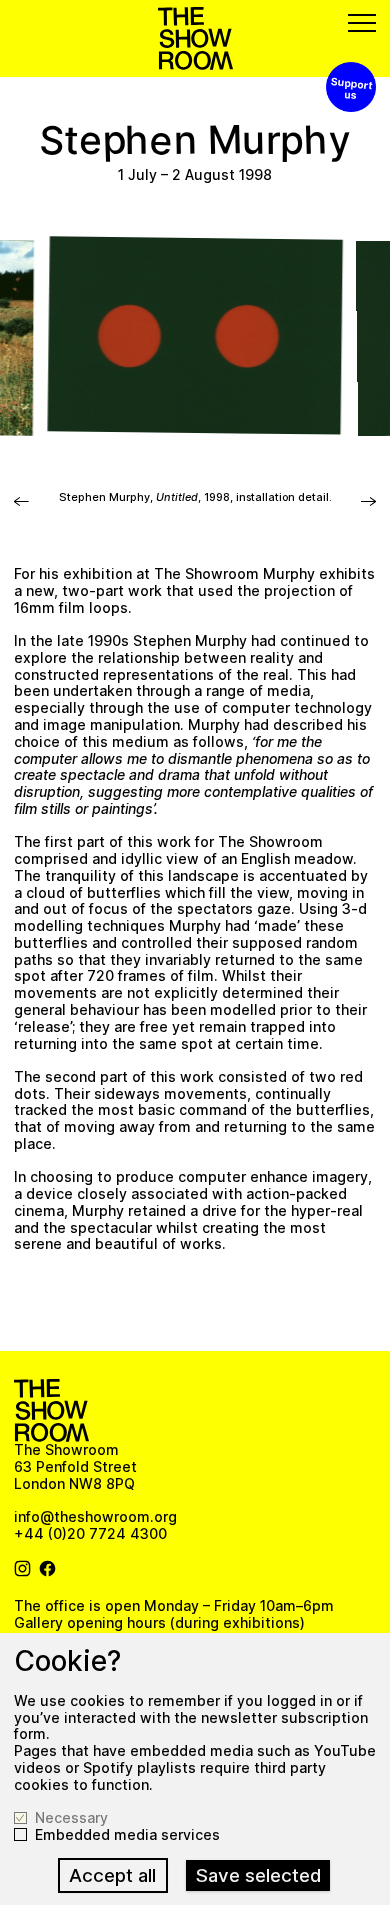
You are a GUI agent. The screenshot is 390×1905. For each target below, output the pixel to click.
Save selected (258, 1875)
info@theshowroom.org (95, 1516)
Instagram (23, 1569)
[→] (21, 507)
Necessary (71, 1818)
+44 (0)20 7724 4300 (90, 1533)
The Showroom (195, 38)
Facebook (48, 1569)
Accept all (112, 1875)
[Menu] (362, 23)
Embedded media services (127, 1835)
